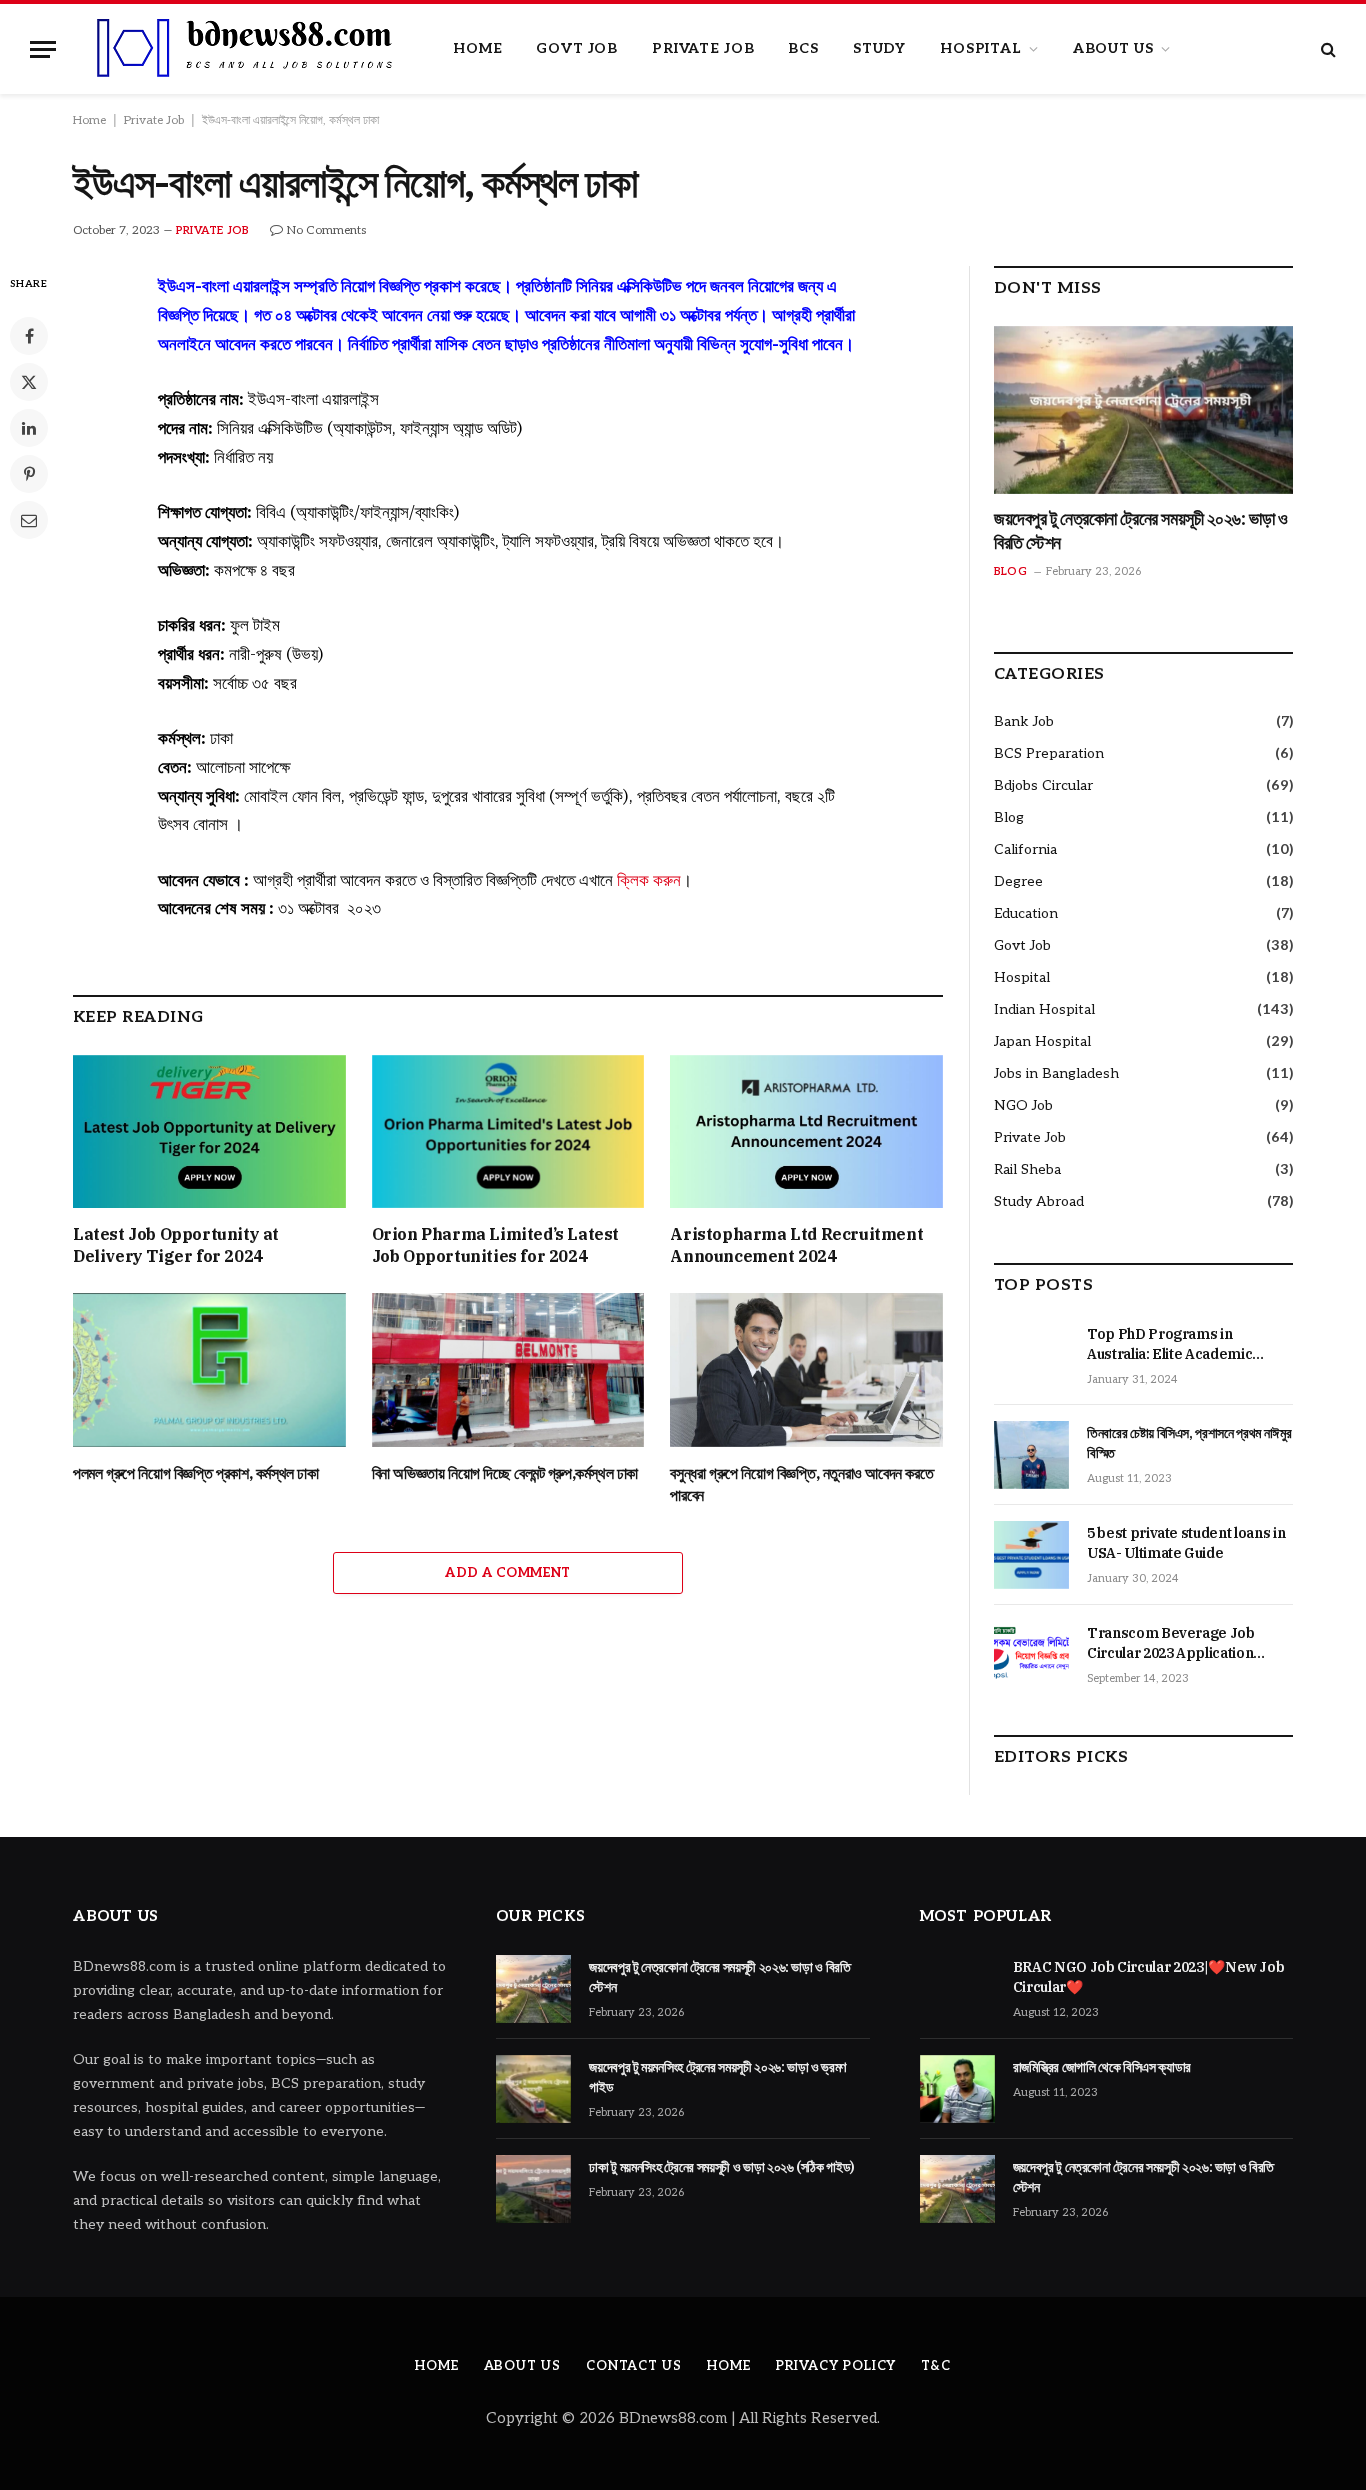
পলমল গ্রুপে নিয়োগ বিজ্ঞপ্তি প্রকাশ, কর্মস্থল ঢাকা (196, 1473)
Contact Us (634, 2366)
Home (477, 48)
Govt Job (577, 48)
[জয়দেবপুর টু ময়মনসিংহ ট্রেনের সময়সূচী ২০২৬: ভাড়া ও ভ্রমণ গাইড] (533, 2089)
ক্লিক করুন (649, 880)
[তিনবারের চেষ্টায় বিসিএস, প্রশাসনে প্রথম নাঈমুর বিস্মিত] (1031, 1455)
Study (879, 48)
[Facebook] (29, 336)
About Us (1113, 48)
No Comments (326, 230)
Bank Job (1024, 721)
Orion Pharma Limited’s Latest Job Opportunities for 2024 (495, 1245)
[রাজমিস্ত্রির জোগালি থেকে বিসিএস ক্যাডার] (957, 2089)
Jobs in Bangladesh (1056, 1073)
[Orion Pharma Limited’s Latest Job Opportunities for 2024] (508, 1131)
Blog (1010, 571)
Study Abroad (1039, 1201)
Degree (1018, 881)
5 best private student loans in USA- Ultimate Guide (1186, 1543)
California (1025, 849)
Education (1026, 913)
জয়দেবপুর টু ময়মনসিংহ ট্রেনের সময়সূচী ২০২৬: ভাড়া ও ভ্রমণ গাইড (717, 2077)
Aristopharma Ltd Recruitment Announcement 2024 (796, 1245)
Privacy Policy (836, 2366)
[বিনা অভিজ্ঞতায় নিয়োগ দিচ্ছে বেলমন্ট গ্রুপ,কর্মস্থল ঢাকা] (508, 1369)
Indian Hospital (1044, 1009)
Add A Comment (507, 1573)
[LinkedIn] (29, 428)
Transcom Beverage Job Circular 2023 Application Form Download (1171, 1643)
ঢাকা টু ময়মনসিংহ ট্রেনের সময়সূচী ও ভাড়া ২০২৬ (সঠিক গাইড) (722, 2167)
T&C (936, 2366)
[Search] (1326, 49)
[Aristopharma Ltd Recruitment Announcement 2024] (806, 1131)
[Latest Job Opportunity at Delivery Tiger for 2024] (209, 1131)
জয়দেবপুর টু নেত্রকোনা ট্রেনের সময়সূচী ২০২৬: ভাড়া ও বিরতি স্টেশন (1140, 530)
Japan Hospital (1042, 1041)
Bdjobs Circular (1043, 785)
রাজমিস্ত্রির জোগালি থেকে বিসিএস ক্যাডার (1102, 2067)
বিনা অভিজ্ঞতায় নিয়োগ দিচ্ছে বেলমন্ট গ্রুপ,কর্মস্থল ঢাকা (505, 1473)
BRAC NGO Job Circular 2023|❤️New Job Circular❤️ (1149, 1977)
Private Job (703, 48)
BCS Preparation (1049, 753)
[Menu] (43, 49)
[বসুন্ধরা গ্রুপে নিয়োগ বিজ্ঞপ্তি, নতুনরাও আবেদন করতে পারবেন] (806, 1369)
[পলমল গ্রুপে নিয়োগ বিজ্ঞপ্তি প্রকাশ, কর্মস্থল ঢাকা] (209, 1369)
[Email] (29, 520)
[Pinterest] (29, 474)
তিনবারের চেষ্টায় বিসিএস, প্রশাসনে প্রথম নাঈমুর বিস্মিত (1189, 1443)
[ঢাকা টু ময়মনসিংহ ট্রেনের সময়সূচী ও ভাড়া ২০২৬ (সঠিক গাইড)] (533, 2189)
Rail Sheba (1027, 1169)
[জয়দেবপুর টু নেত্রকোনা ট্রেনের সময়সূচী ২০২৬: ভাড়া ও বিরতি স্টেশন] (1143, 410)
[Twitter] (29, 382)
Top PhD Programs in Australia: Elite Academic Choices (1169, 1344)
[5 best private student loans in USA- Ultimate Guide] (1031, 1555)
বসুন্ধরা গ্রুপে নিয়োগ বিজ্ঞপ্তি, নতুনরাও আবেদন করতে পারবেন (801, 1484)
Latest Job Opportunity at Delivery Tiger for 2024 (176, 1245)
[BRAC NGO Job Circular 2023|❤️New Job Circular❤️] (957, 1989)
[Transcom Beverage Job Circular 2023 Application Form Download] (1031, 1655)
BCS (803, 48)
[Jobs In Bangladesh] (246, 49)
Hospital (980, 48)
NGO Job (1023, 1105)
